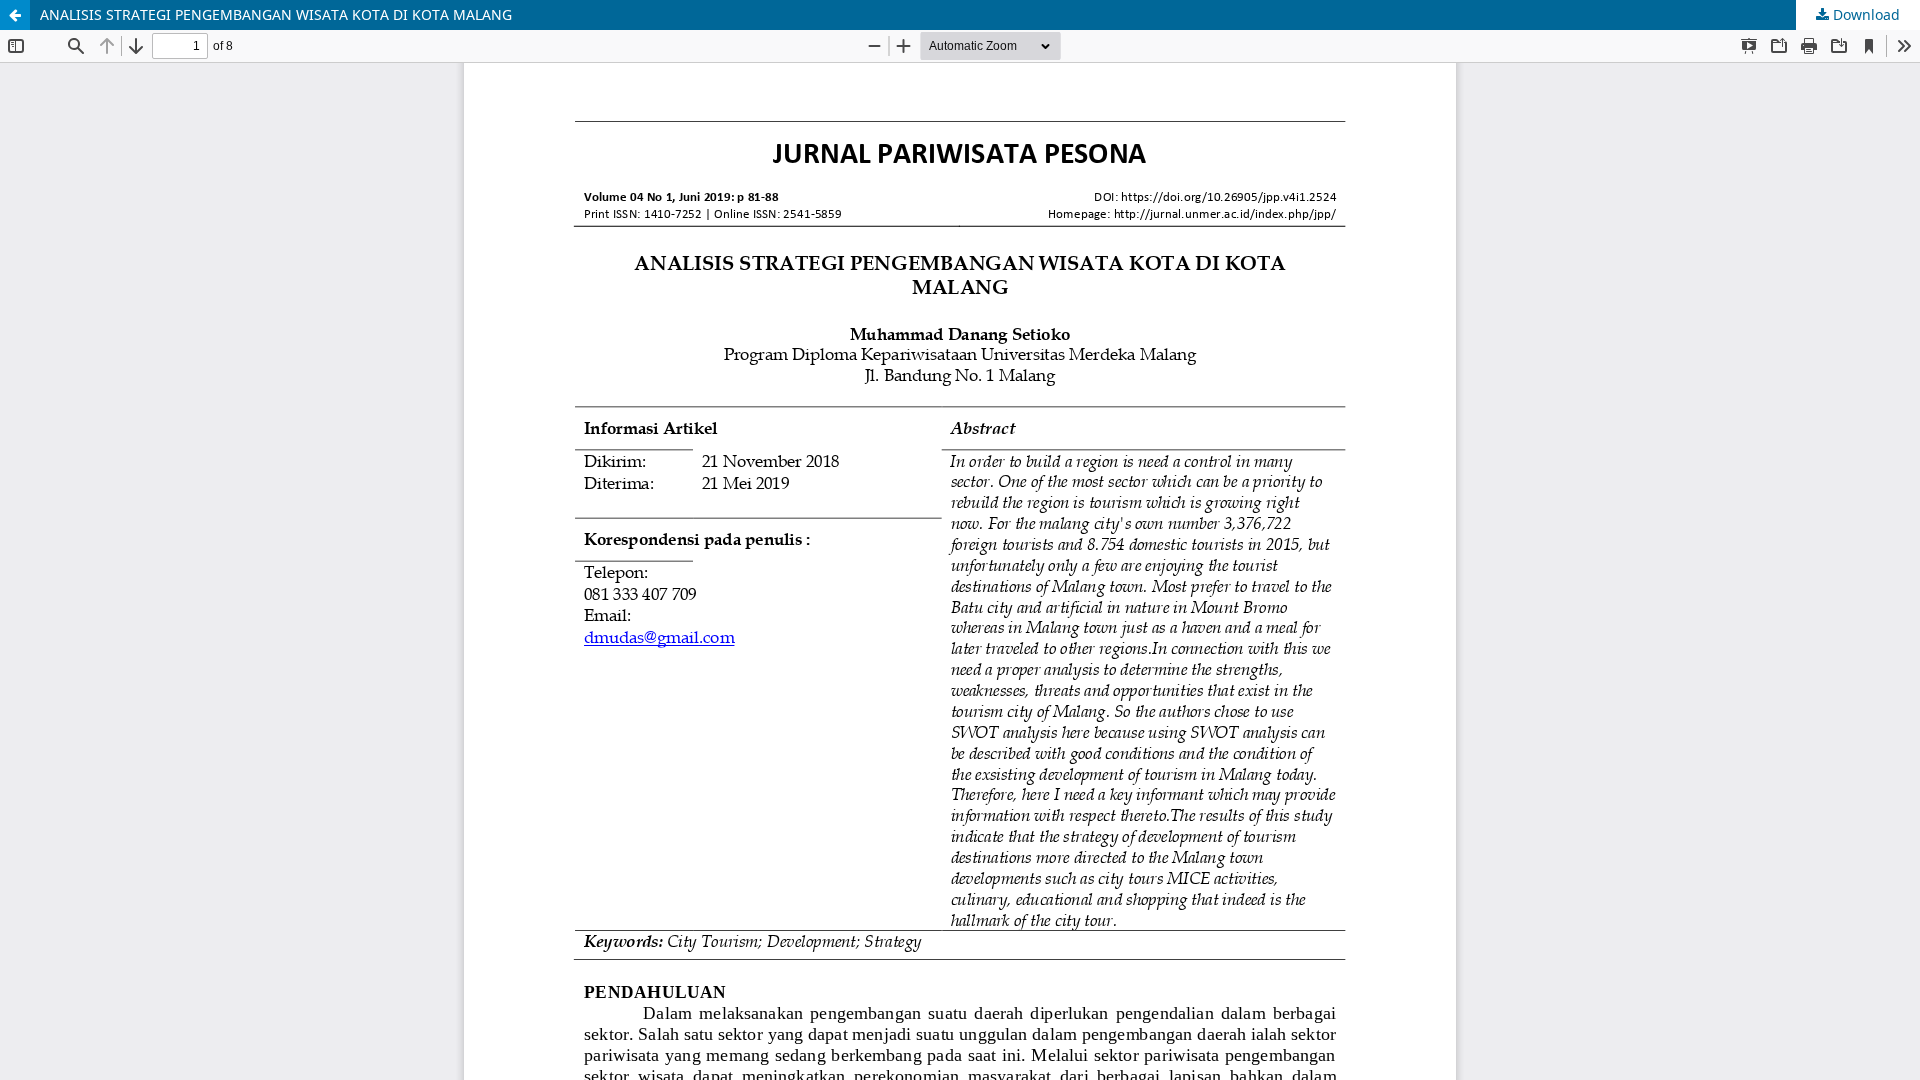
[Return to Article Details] (15, 15)
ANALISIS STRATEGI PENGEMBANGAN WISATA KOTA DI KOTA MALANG (276, 14)
